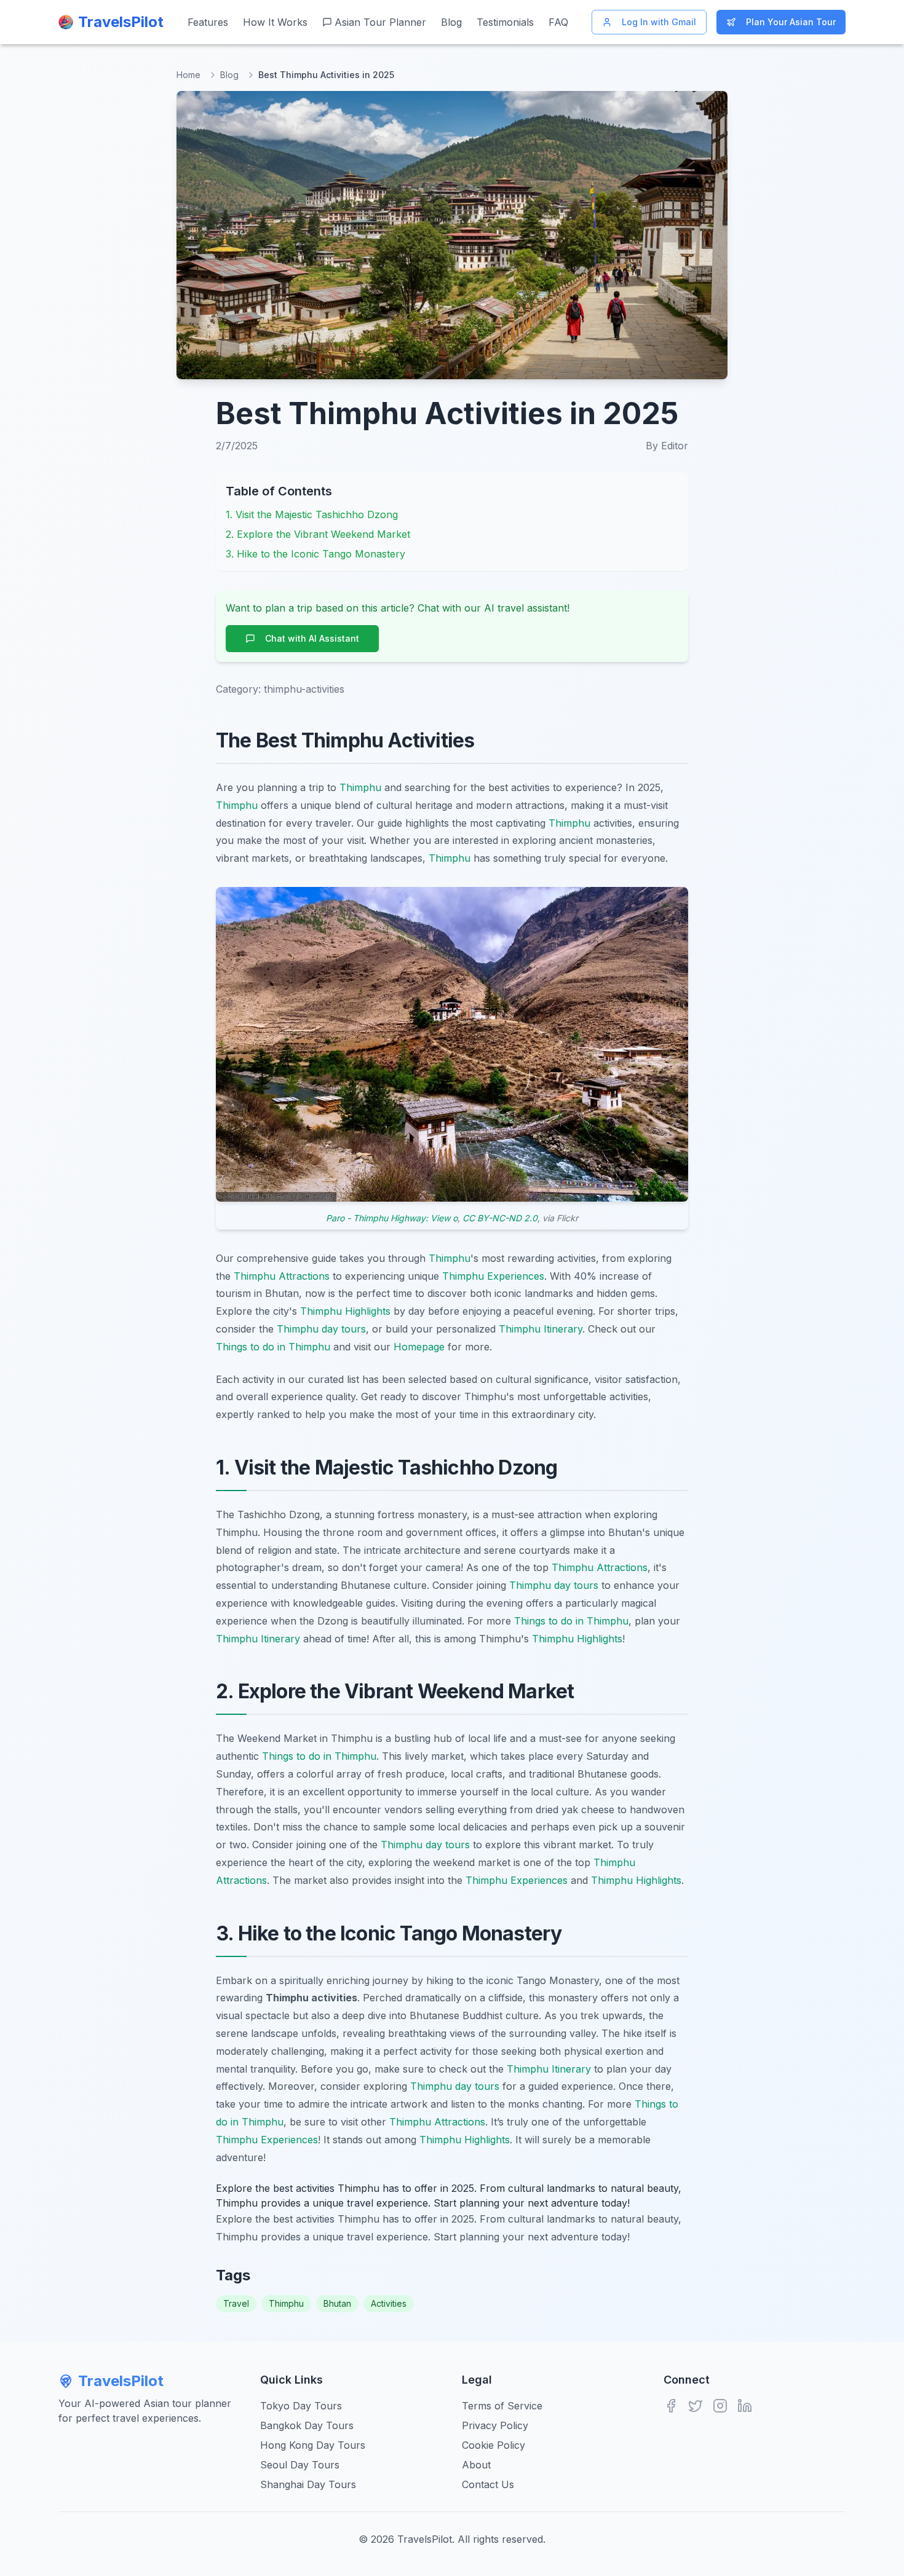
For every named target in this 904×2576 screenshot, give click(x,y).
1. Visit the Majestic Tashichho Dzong (312, 514)
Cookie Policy (494, 2445)
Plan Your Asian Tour (791, 22)
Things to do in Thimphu (273, 1347)
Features (208, 22)
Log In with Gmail (659, 22)
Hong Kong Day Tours (313, 2445)
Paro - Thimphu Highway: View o (392, 1218)
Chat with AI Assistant (312, 638)
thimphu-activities (304, 689)
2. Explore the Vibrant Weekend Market (318, 534)
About (476, 2465)
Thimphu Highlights (345, 1311)
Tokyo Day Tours (301, 2406)
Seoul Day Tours (300, 2465)
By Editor (667, 446)
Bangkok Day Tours (307, 2425)
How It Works (275, 22)
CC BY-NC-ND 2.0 (500, 1218)
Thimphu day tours (321, 1329)
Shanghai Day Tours (308, 2484)
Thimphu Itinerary (541, 1329)
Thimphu (360, 787)
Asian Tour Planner (380, 22)
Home (188, 75)
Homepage (419, 1347)
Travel (236, 2303)
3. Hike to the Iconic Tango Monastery (315, 554)
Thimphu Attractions (282, 1276)
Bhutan (337, 2303)
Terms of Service (502, 2406)
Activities (389, 2303)
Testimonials (505, 22)
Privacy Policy (495, 2425)
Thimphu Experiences (493, 1276)
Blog (451, 22)
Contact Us (488, 2484)
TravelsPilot (121, 2381)
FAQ (558, 22)
